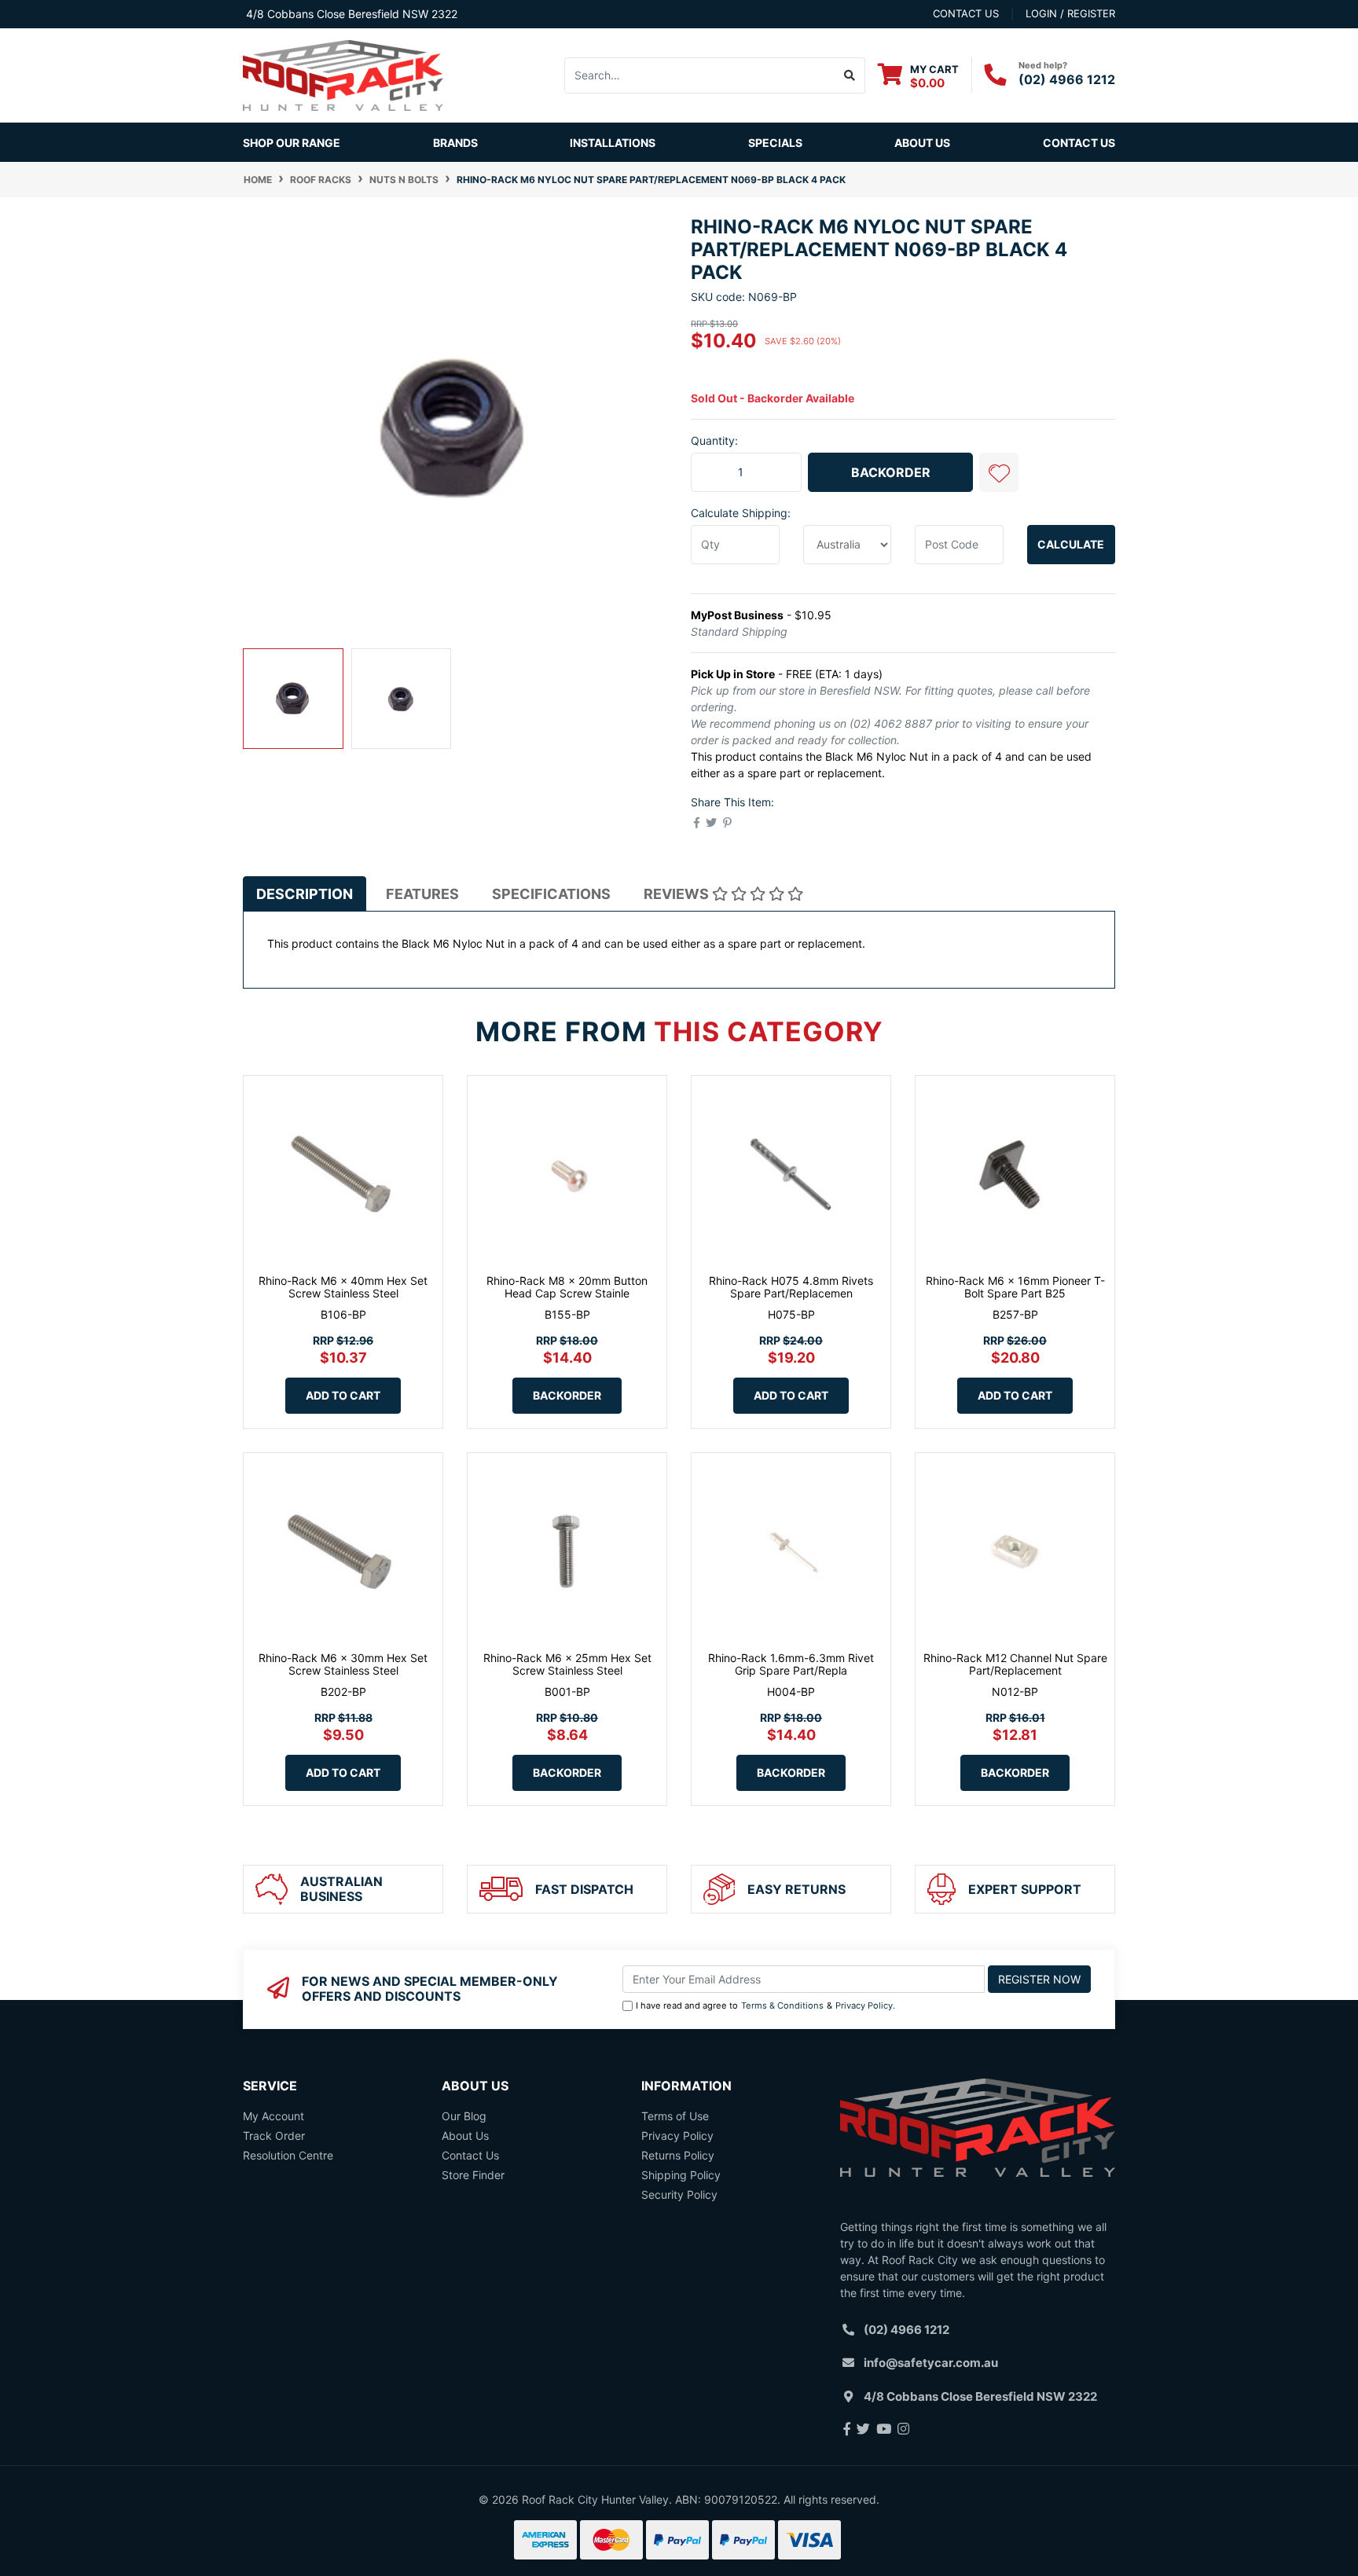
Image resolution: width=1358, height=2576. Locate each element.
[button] (999, 472)
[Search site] (850, 75)
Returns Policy (678, 2155)
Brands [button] (455, 143)
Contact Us (1079, 143)
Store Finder (473, 2175)
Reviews (678, 894)
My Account (273, 2116)
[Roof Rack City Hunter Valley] (343, 74)
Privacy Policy (864, 2005)
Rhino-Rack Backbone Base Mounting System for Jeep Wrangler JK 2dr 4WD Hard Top (134, 2503)
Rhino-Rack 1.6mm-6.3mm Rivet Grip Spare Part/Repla (791, 1664)
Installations (613, 143)
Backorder (891, 472)
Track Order (274, 2136)
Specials (775, 143)
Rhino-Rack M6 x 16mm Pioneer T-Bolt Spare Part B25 (1015, 1287)
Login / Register (1070, 13)
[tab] (305, 894)
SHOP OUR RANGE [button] (292, 143)
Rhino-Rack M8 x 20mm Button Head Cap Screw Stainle (567, 1287)
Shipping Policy (681, 2175)
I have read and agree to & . (765, 2005)
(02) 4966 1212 (1067, 79)
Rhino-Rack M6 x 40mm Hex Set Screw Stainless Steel (343, 1287)
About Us (922, 143)
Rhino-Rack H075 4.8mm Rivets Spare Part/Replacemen (791, 1287)
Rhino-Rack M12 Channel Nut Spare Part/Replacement (1015, 1664)
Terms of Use (675, 2116)
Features (422, 894)
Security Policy (679, 2194)
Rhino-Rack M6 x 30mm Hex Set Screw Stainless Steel (343, 1664)
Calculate (1071, 544)
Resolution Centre (288, 2155)
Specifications (551, 894)
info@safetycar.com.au (931, 2363)
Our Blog (464, 2116)
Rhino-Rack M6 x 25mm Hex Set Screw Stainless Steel (567, 1664)
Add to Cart (343, 1395)
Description (305, 894)
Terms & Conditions (782, 2005)
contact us (966, 13)
